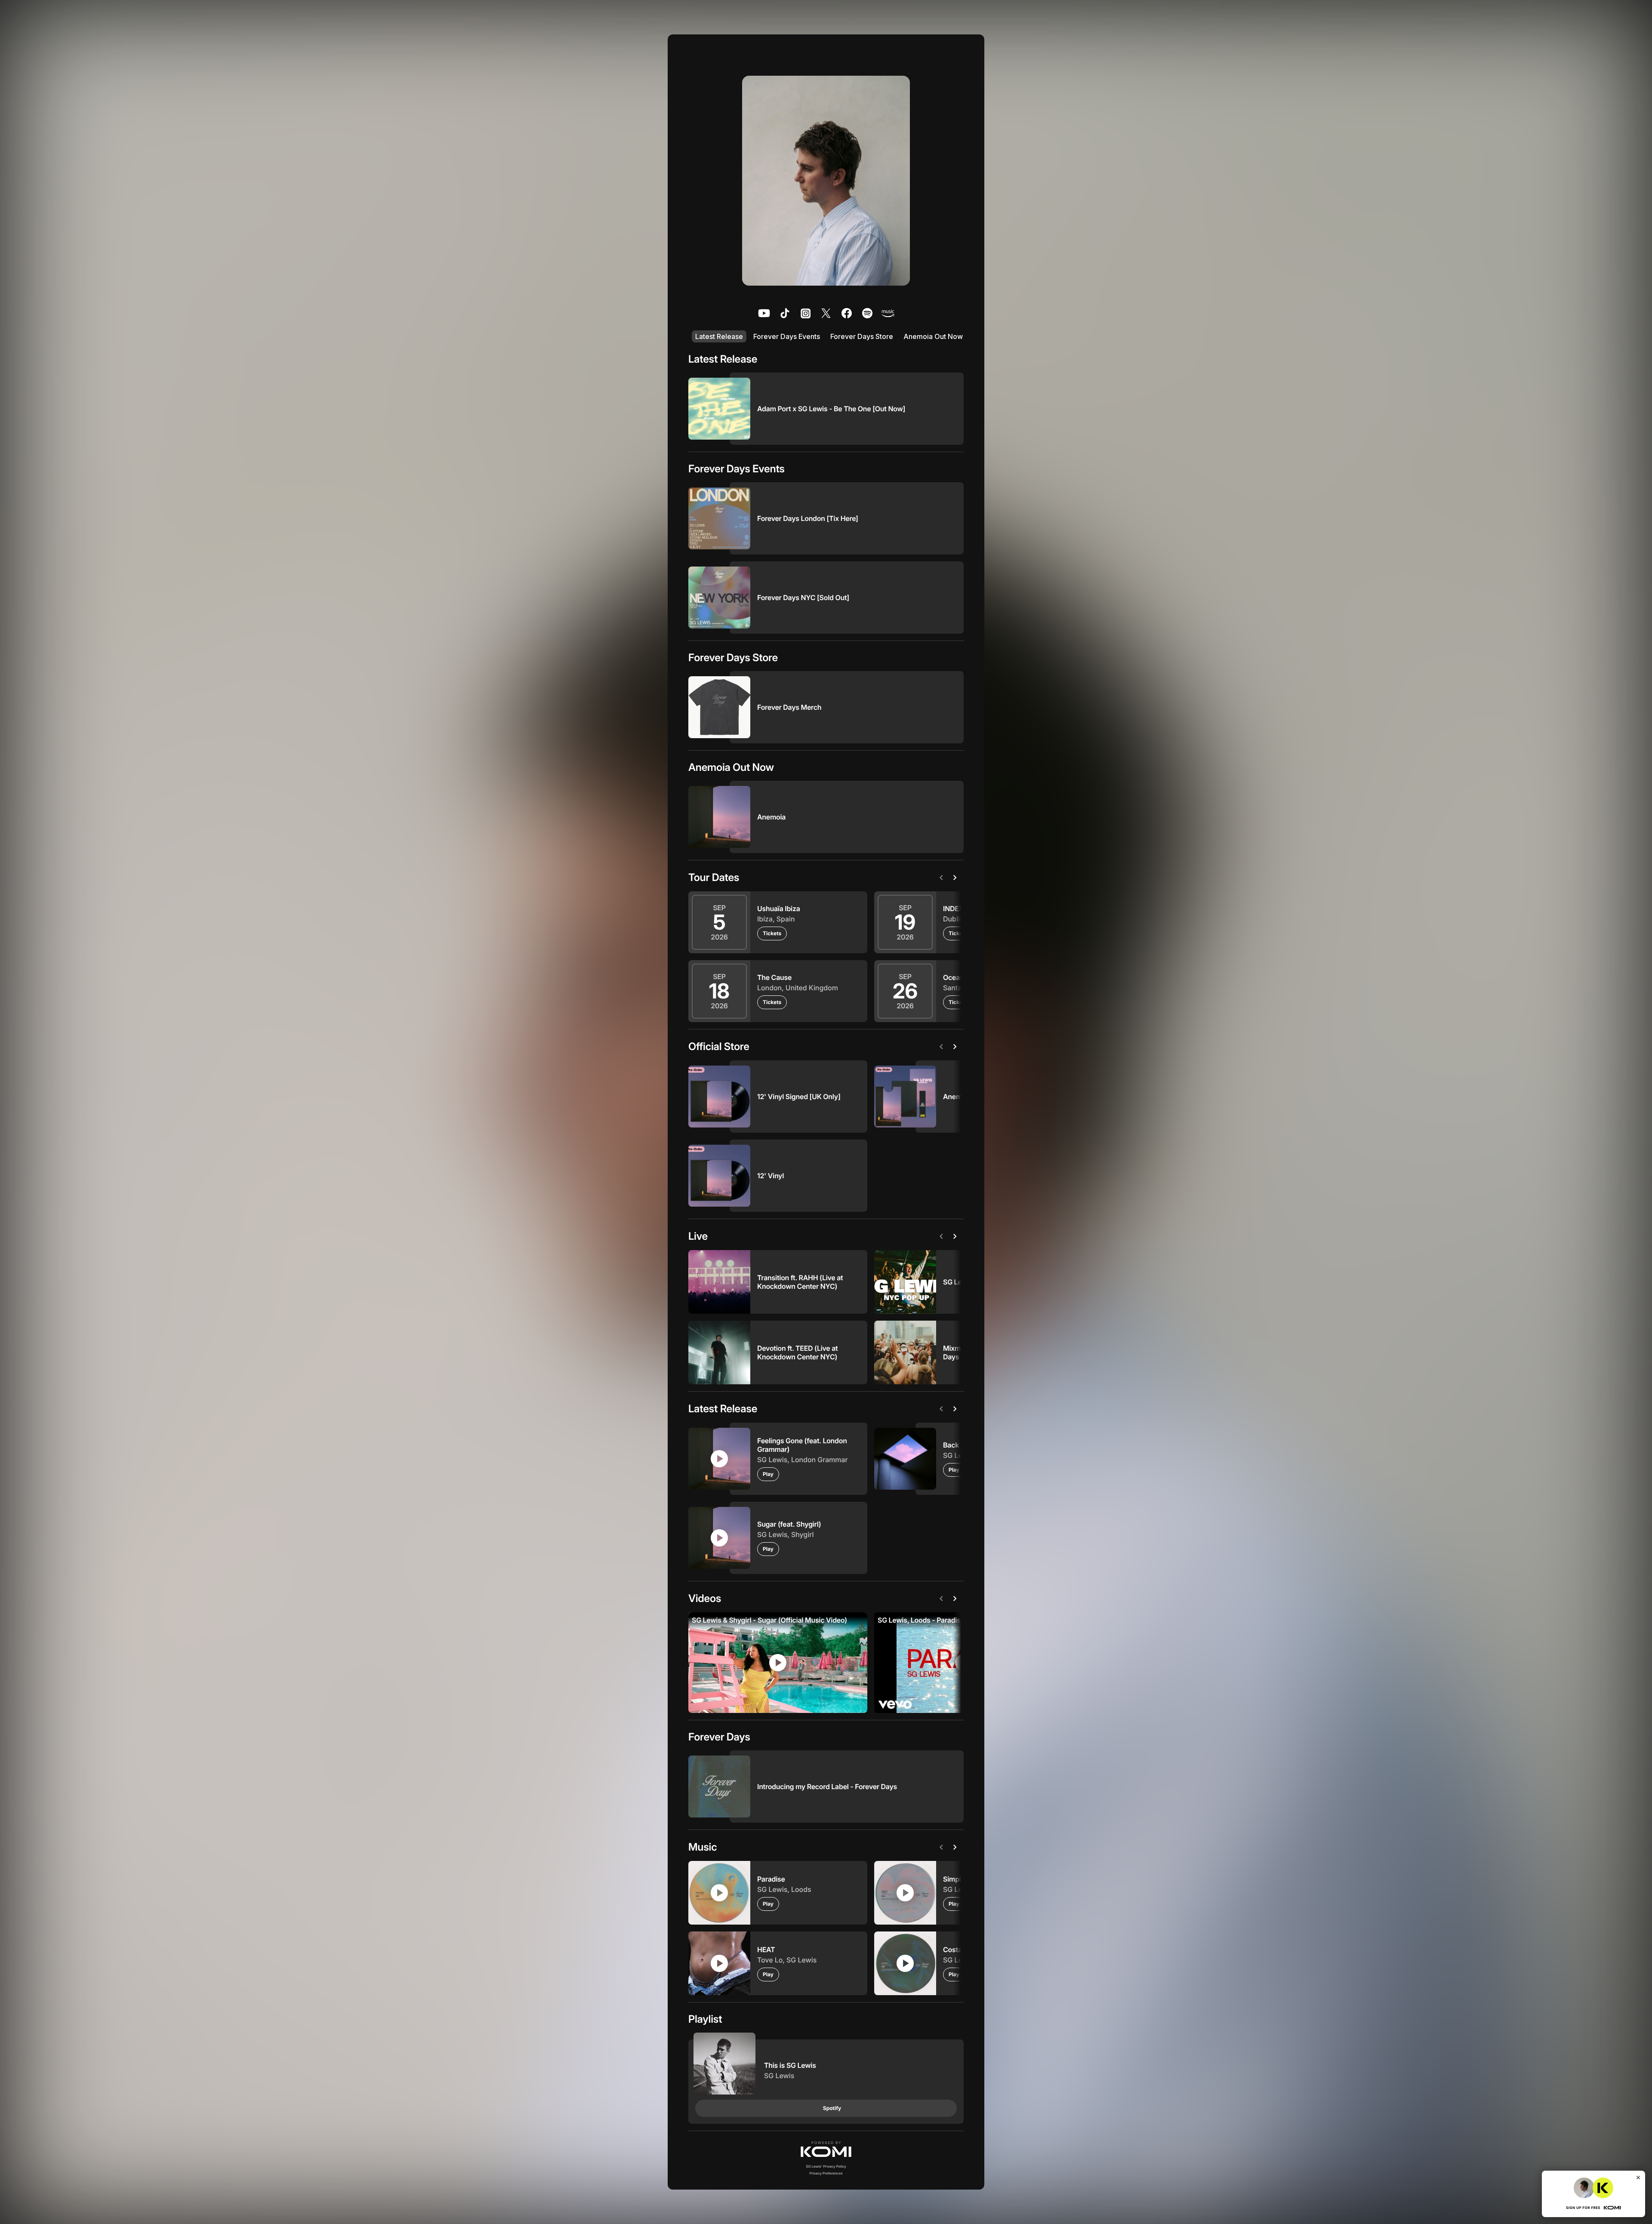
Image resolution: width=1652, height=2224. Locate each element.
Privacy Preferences (826, 2173)
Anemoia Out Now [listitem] (933, 336)
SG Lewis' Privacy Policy (826, 2166)
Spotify (832, 2108)
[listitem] (764, 313)
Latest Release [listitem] (719, 336)
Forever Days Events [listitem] (787, 336)
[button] (826, 2149)
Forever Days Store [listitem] (862, 336)
